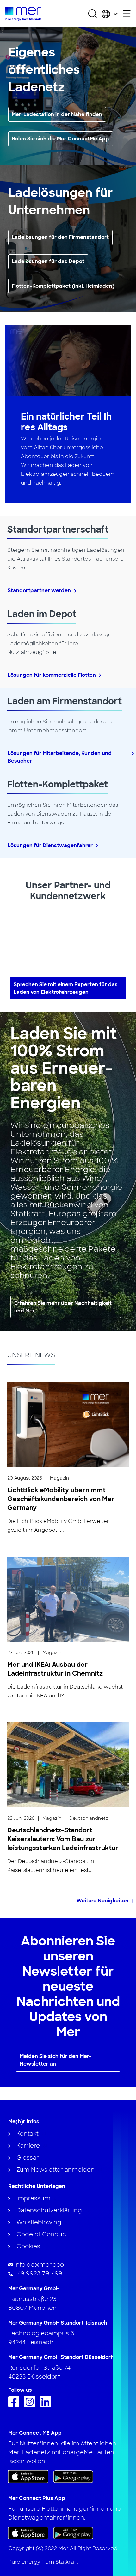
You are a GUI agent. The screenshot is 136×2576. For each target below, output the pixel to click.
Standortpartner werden (39, 590)
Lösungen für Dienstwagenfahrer (50, 845)
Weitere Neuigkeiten (102, 1901)
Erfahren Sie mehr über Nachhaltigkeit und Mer (63, 1307)
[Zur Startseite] (23, 14)
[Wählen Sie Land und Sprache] (110, 14)
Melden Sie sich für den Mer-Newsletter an (56, 2060)
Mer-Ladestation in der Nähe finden (57, 114)
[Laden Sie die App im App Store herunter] (28, 2477)
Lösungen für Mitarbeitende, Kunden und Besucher (60, 757)
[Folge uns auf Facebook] (15, 2405)
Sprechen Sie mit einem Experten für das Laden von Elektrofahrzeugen (66, 988)
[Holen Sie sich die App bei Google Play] (73, 2476)
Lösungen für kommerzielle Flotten (52, 675)
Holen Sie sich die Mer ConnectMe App (60, 139)
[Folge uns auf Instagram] (31, 2405)
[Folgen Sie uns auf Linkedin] (47, 2405)
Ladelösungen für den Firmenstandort (60, 237)
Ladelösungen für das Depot (48, 261)
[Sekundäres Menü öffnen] (127, 14)
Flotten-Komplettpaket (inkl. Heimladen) (63, 286)
